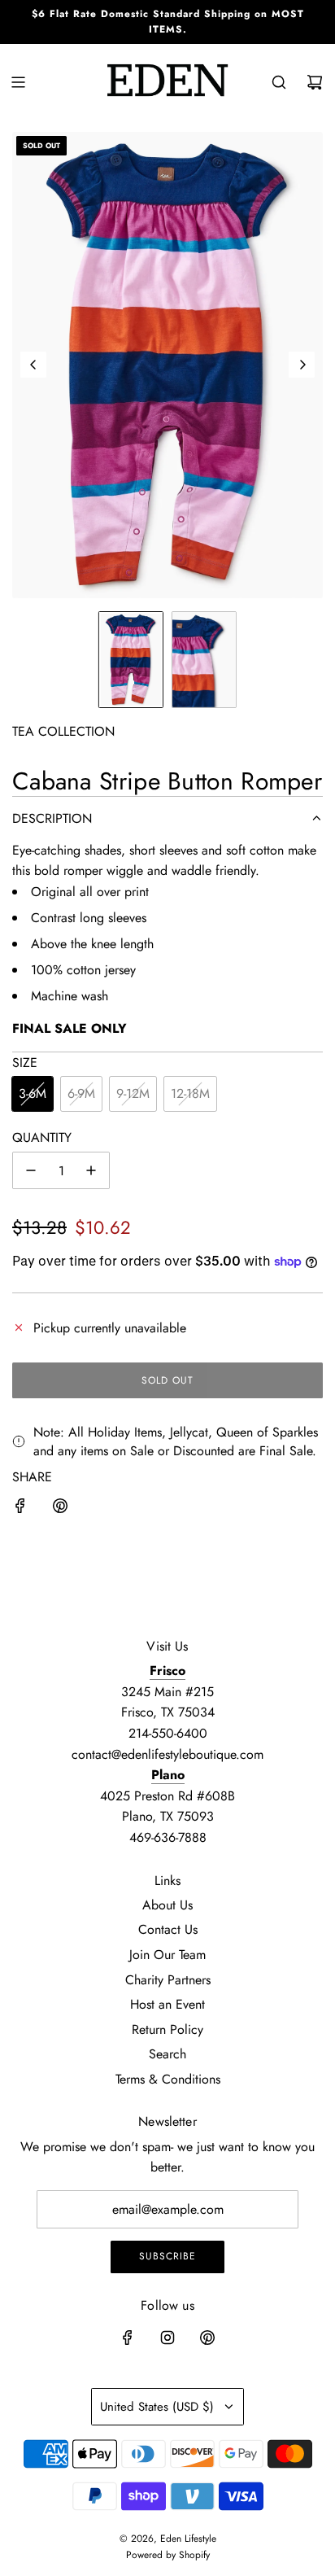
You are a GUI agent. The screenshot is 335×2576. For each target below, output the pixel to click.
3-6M (33, 1093)
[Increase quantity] (91, 1170)
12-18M (190, 1093)
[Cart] (315, 82)
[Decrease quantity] (31, 1170)
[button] (33, 365)
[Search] (279, 82)
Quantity (42, 1137)
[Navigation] (18, 82)
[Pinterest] (207, 2338)
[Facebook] (128, 2338)
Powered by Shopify (168, 2555)
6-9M (81, 1093)
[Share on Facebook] (20, 1509)
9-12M (133, 1093)
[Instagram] (167, 2338)
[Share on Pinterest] (60, 1509)
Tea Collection (63, 731)
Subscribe (167, 2256)
